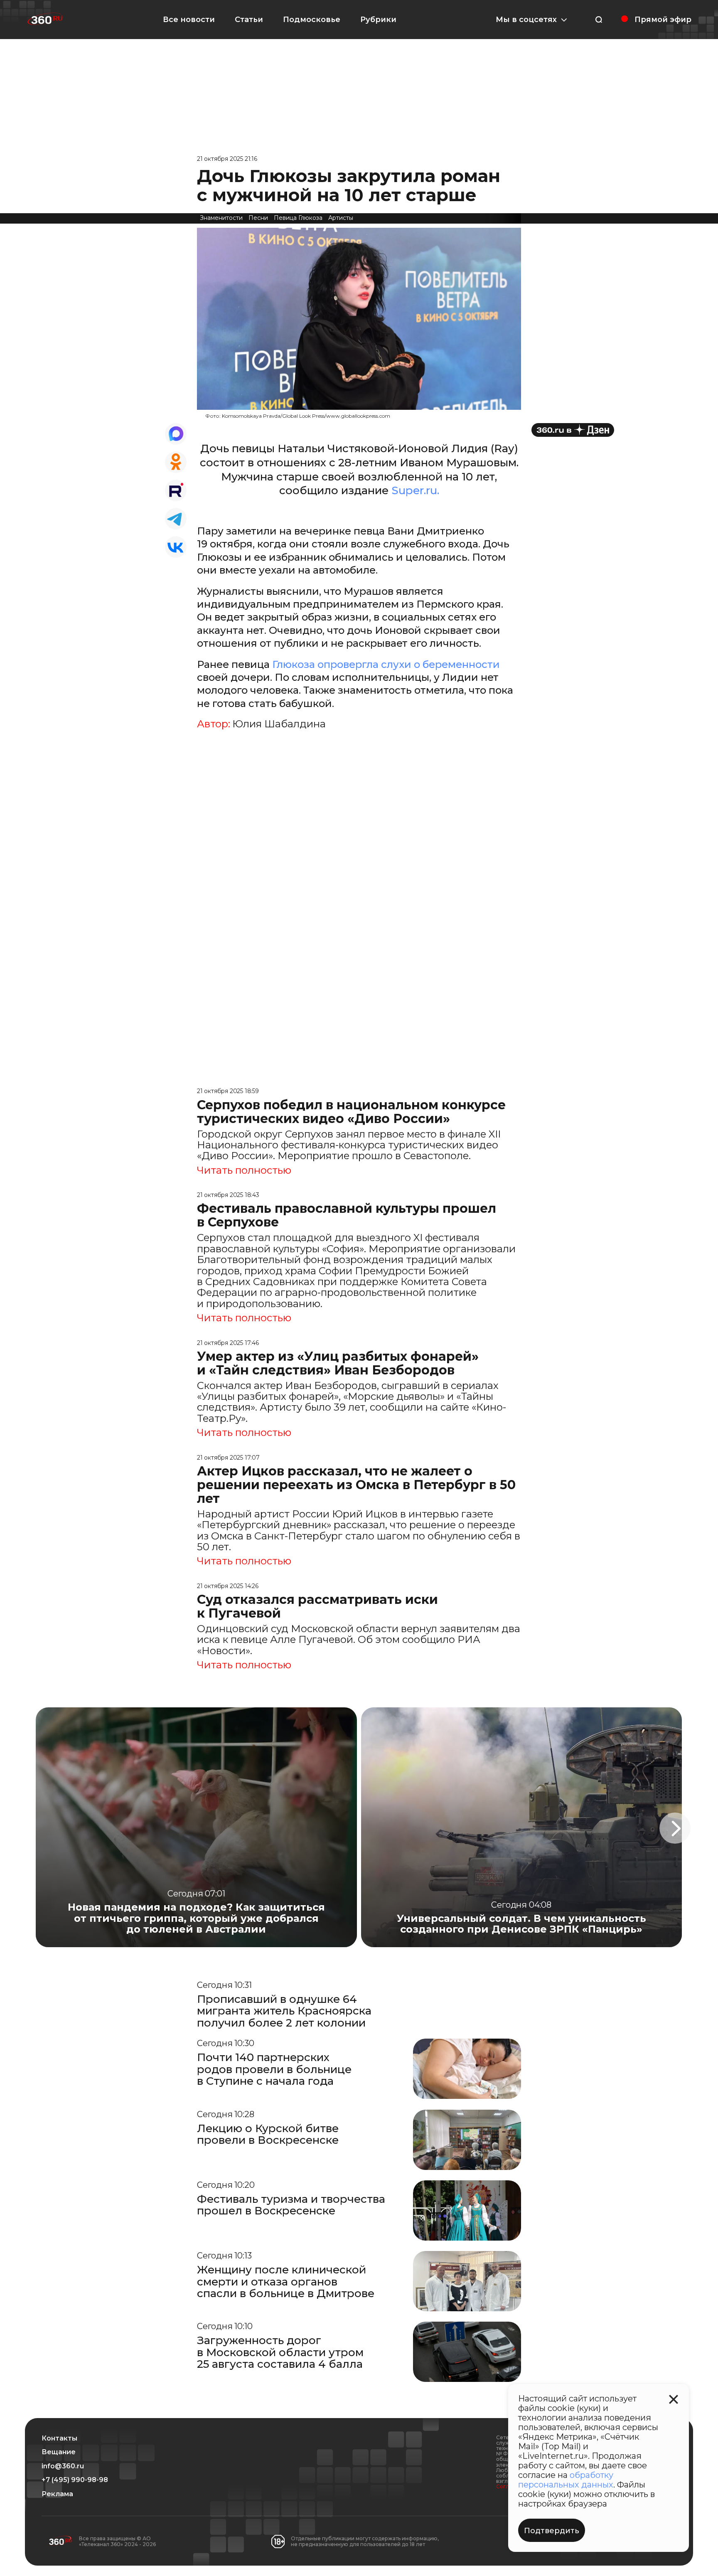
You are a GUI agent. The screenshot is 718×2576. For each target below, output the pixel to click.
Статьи (249, 20)
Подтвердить (552, 2531)
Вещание (59, 2452)
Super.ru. (415, 490)
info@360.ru (63, 2466)
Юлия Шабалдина (279, 724)
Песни (258, 218)
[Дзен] (573, 430)
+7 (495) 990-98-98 (75, 2480)
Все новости (189, 20)
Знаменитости (221, 218)
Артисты (341, 218)
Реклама (57, 2494)
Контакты (59, 2438)
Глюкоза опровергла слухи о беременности (386, 664)
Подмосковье (312, 20)
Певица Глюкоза (298, 218)
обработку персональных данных (566, 2480)
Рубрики (378, 20)
